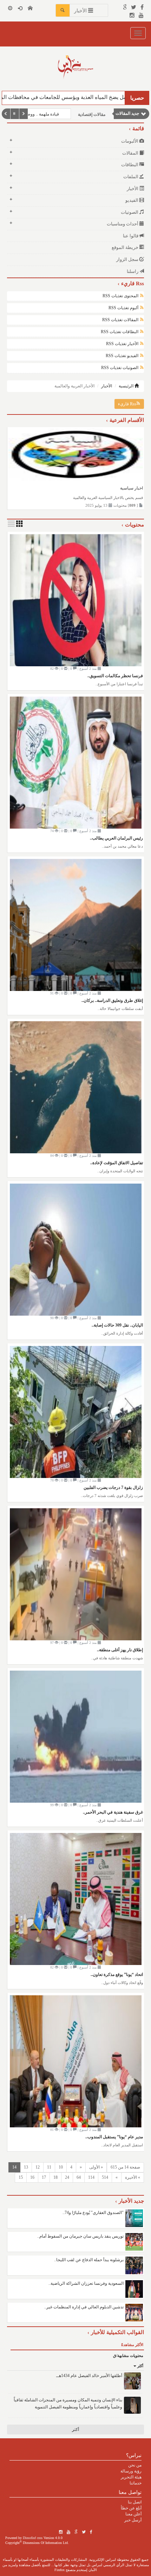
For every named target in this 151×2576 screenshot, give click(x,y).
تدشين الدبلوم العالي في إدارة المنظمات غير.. (84, 2307)
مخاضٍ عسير (48, 114)
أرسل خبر (133, 2520)
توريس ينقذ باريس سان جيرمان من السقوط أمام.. (80, 2236)
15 (21, 2177)
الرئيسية (127, 386)
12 (38, 2167)
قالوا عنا (131, 236)
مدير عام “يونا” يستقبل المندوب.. (114, 2137)
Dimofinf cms (33, 2538)
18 (55, 2177)
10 (61, 2167)
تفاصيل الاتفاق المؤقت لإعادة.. (117, 1163)
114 (91, 2177)
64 (79, 2177)
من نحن (135, 2465)
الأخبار (107, 386)
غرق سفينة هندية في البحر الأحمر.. (113, 1812)
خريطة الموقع (126, 247)
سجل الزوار (128, 259)
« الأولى (96, 2167)
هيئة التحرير (131, 2477)
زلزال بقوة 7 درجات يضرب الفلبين (113, 1487)
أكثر (140, 2366)
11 (49, 2167)
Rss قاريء (127, 404)
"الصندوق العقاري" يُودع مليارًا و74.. (93, 2213)
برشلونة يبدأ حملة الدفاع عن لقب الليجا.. (89, 2260)
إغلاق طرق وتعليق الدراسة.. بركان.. (112, 1000)
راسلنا (133, 271)
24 (67, 2177)
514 (105, 2177)
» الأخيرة (133, 2177)
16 (32, 2177)
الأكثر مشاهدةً (132, 2345)
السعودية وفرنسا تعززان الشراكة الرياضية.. (86, 2283)
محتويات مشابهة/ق (128, 2356)
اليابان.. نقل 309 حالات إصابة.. (117, 1325)
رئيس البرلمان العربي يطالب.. (116, 838)
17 (44, 2177)
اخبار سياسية (132, 488)
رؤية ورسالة (131, 2471)
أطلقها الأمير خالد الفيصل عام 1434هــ (89, 2376)
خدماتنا (136, 2483)
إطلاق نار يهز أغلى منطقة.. (120, 1650)
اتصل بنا (135, 2502)
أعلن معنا (133, 2514)
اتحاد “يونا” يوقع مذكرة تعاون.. (117, 1975)
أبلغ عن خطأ (131, 2508)
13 (26, 2167)
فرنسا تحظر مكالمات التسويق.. (115, 676)
